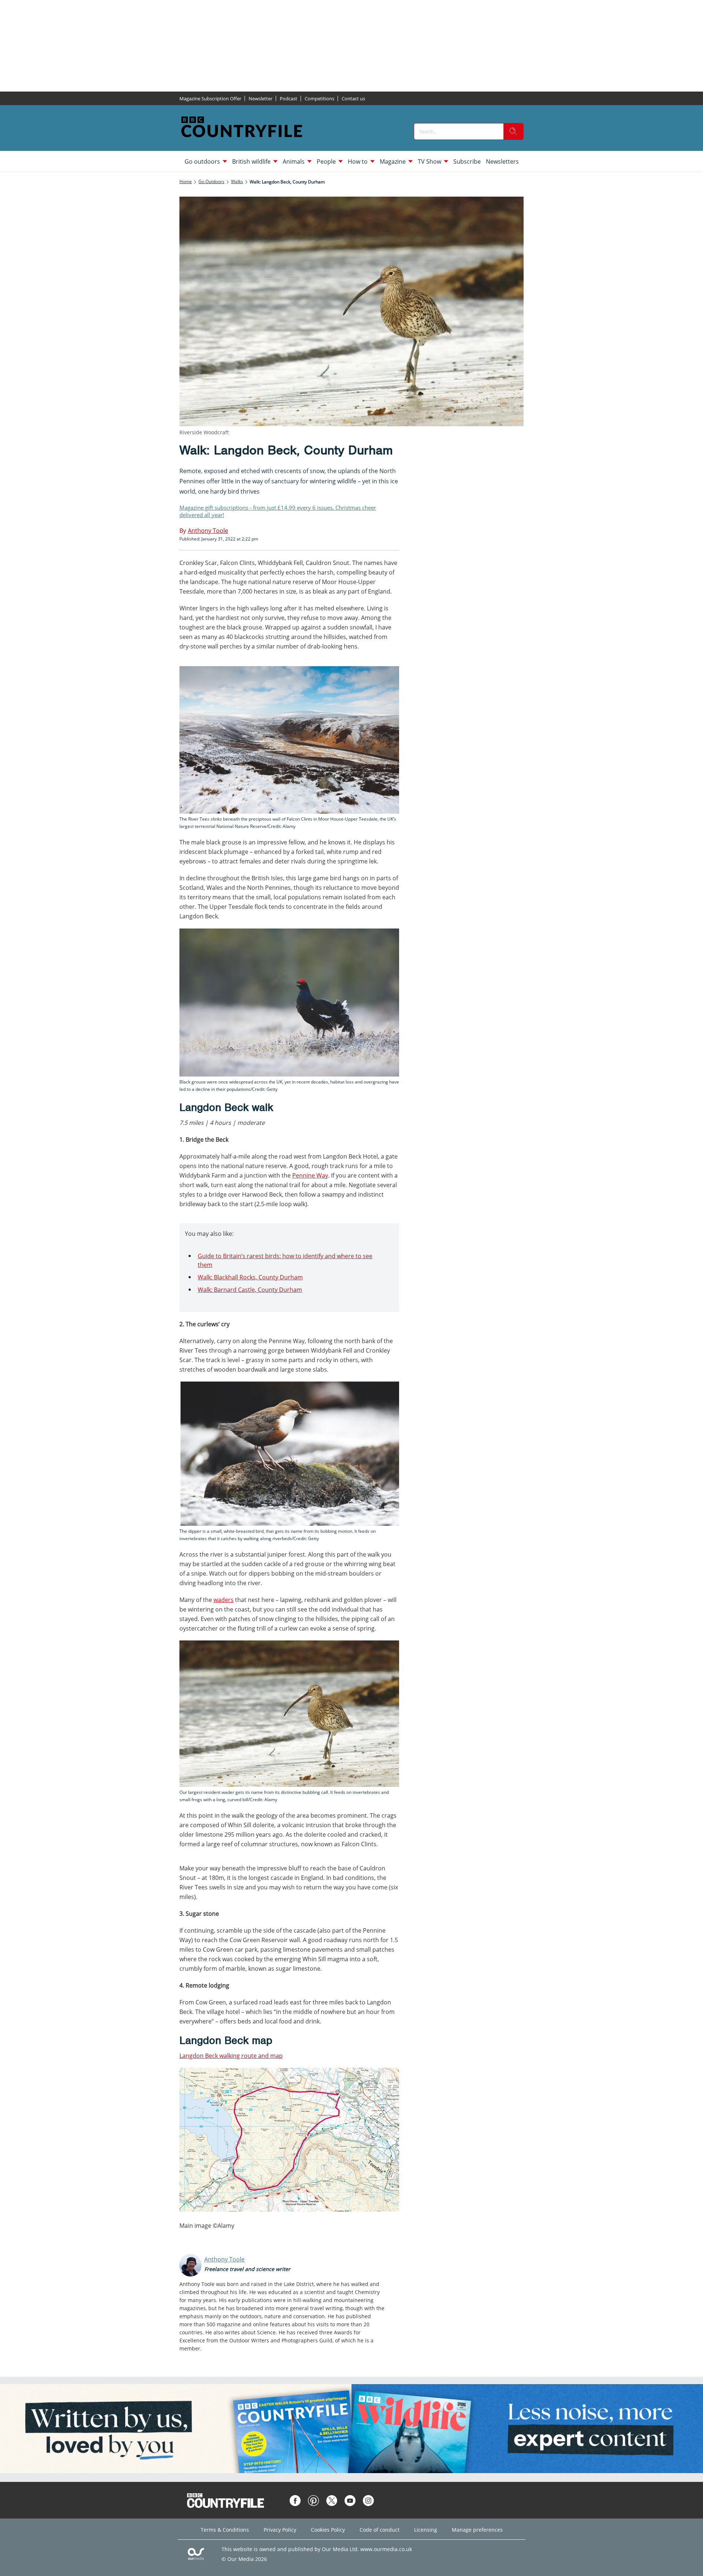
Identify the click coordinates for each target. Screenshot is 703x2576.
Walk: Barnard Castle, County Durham (250, 1290)
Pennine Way (310, 1175)
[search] (513, 131)
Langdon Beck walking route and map (231, 2056)
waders (224, 1600)
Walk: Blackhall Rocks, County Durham (250, 1277)
